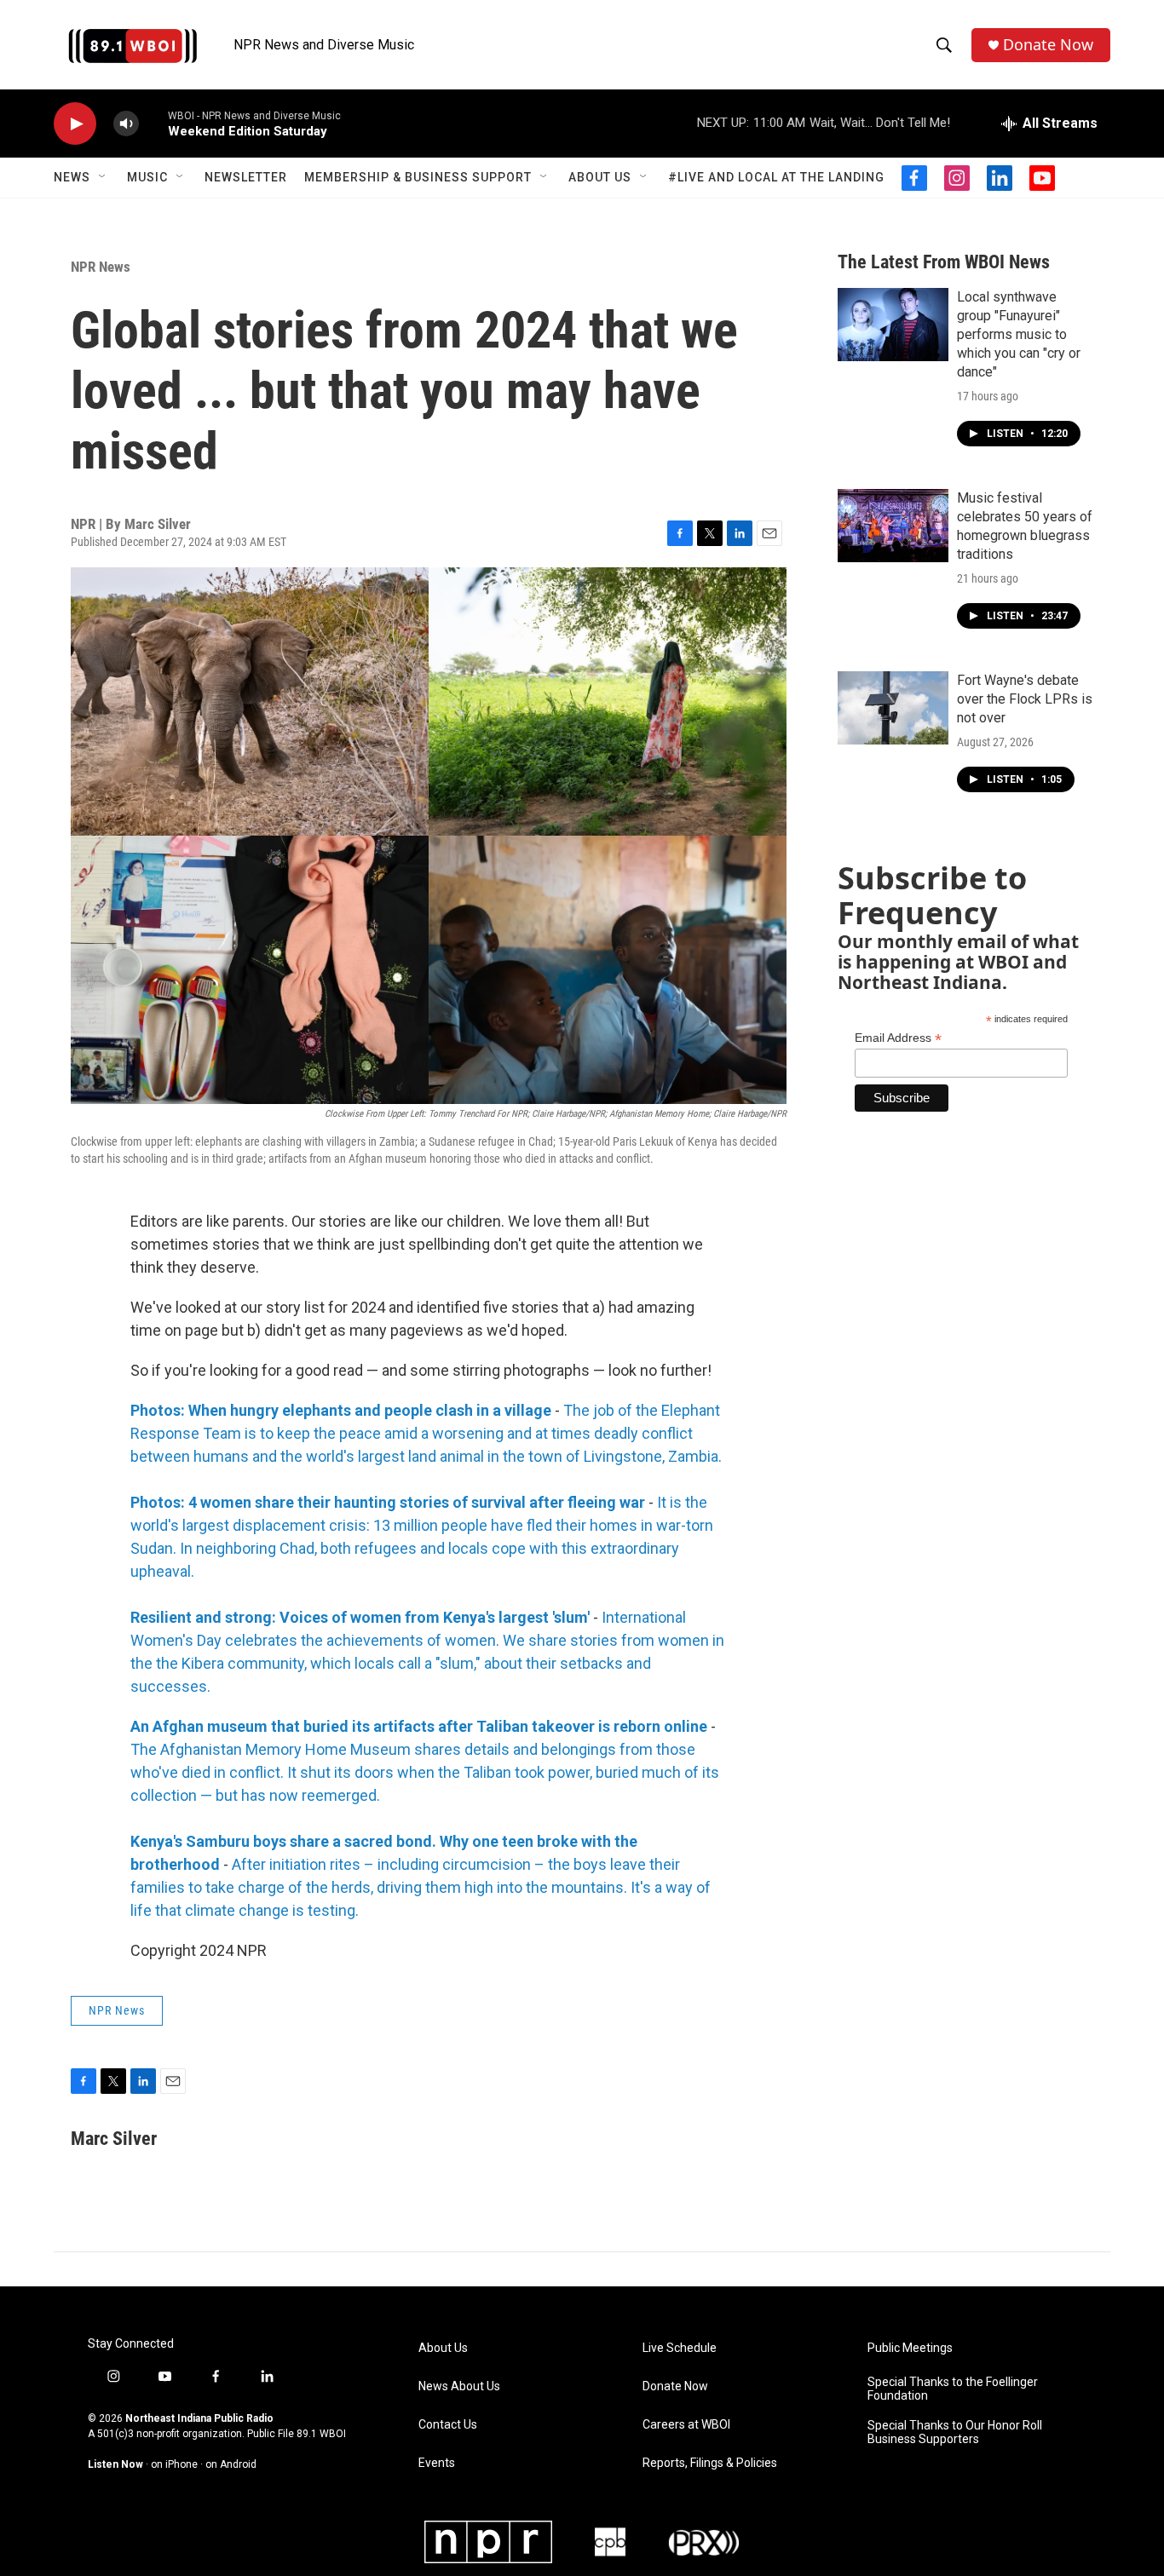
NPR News (101, 267)
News (72, 177)
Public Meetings (910, 2348)
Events (437, 2463)
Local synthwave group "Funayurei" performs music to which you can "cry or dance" (1019, 334)
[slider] (153, 123)
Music (147, 177)
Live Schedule (680, 2348)
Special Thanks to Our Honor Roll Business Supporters (955, 2432)
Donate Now (1048, 45)
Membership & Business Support (418, 177)
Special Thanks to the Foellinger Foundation (953, 2389)
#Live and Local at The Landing (776, 177)
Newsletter (246, 177)
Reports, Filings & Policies (710, 2463)
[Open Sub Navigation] (103, 177)
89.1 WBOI (321, 2434)
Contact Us (448, 2425)
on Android (231, 2464)
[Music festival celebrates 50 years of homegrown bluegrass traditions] (893, 526)
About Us (600, 177)
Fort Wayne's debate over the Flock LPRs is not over (1025, 699)
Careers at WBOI (686, 2425)
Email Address (898, 1038)
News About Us (459, 2386)
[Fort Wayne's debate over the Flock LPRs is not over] (893, 708)
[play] (75, 124)
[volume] (126, 124)
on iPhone (174, 2464)
